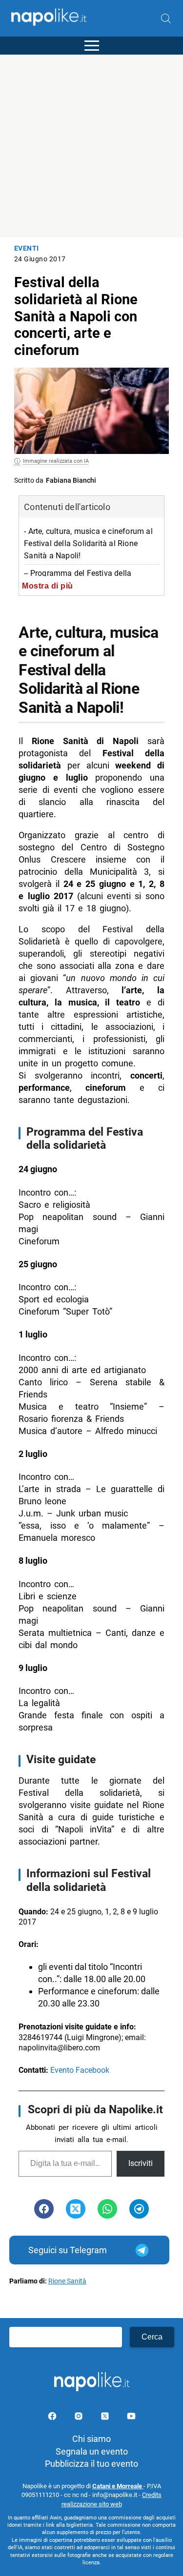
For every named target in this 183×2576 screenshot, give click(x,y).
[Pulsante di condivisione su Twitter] (76, 2209)
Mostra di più (48, 586)
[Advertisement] (91, 146)
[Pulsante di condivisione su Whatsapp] (107, 2209)
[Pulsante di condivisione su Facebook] (44, 2209)
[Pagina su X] (106, 2418)
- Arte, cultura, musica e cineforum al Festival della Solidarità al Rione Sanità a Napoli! (88, 543)
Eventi (27, 248)
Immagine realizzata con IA (56, 461)
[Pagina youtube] (131, 2418)
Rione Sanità (67, 2281)
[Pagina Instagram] (80, 2418)
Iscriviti (141, 2163)
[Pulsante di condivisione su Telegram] (139, 2209)
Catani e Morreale (118, 2486)
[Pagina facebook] (53, 2418)
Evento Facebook (80, 2070)
